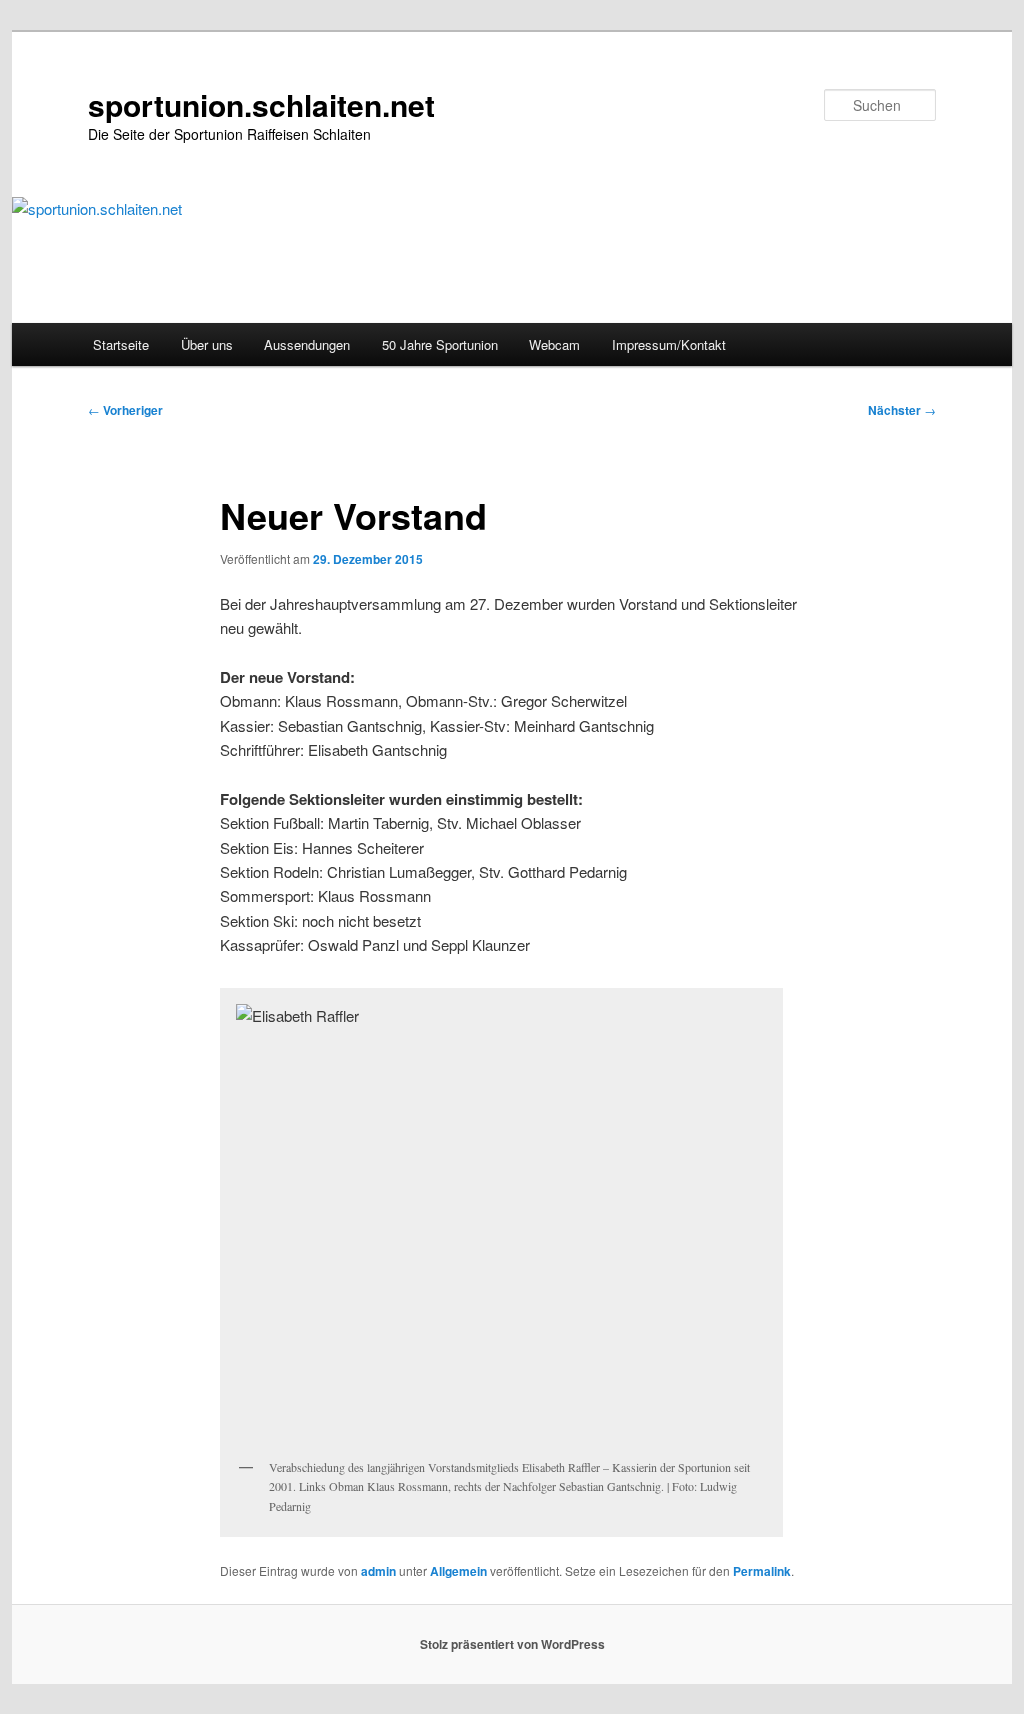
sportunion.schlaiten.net (261, 104)
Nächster (902, 410)
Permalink (762, 1571)
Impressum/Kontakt (669, 344)
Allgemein (458, 1571)
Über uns (207, 344)
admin (378, 1571)
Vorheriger (125, 410)
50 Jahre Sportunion (440, 344)
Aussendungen (307, 344)
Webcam (554, 344)
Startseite (121, 344)
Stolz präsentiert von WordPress (512, 1644)
